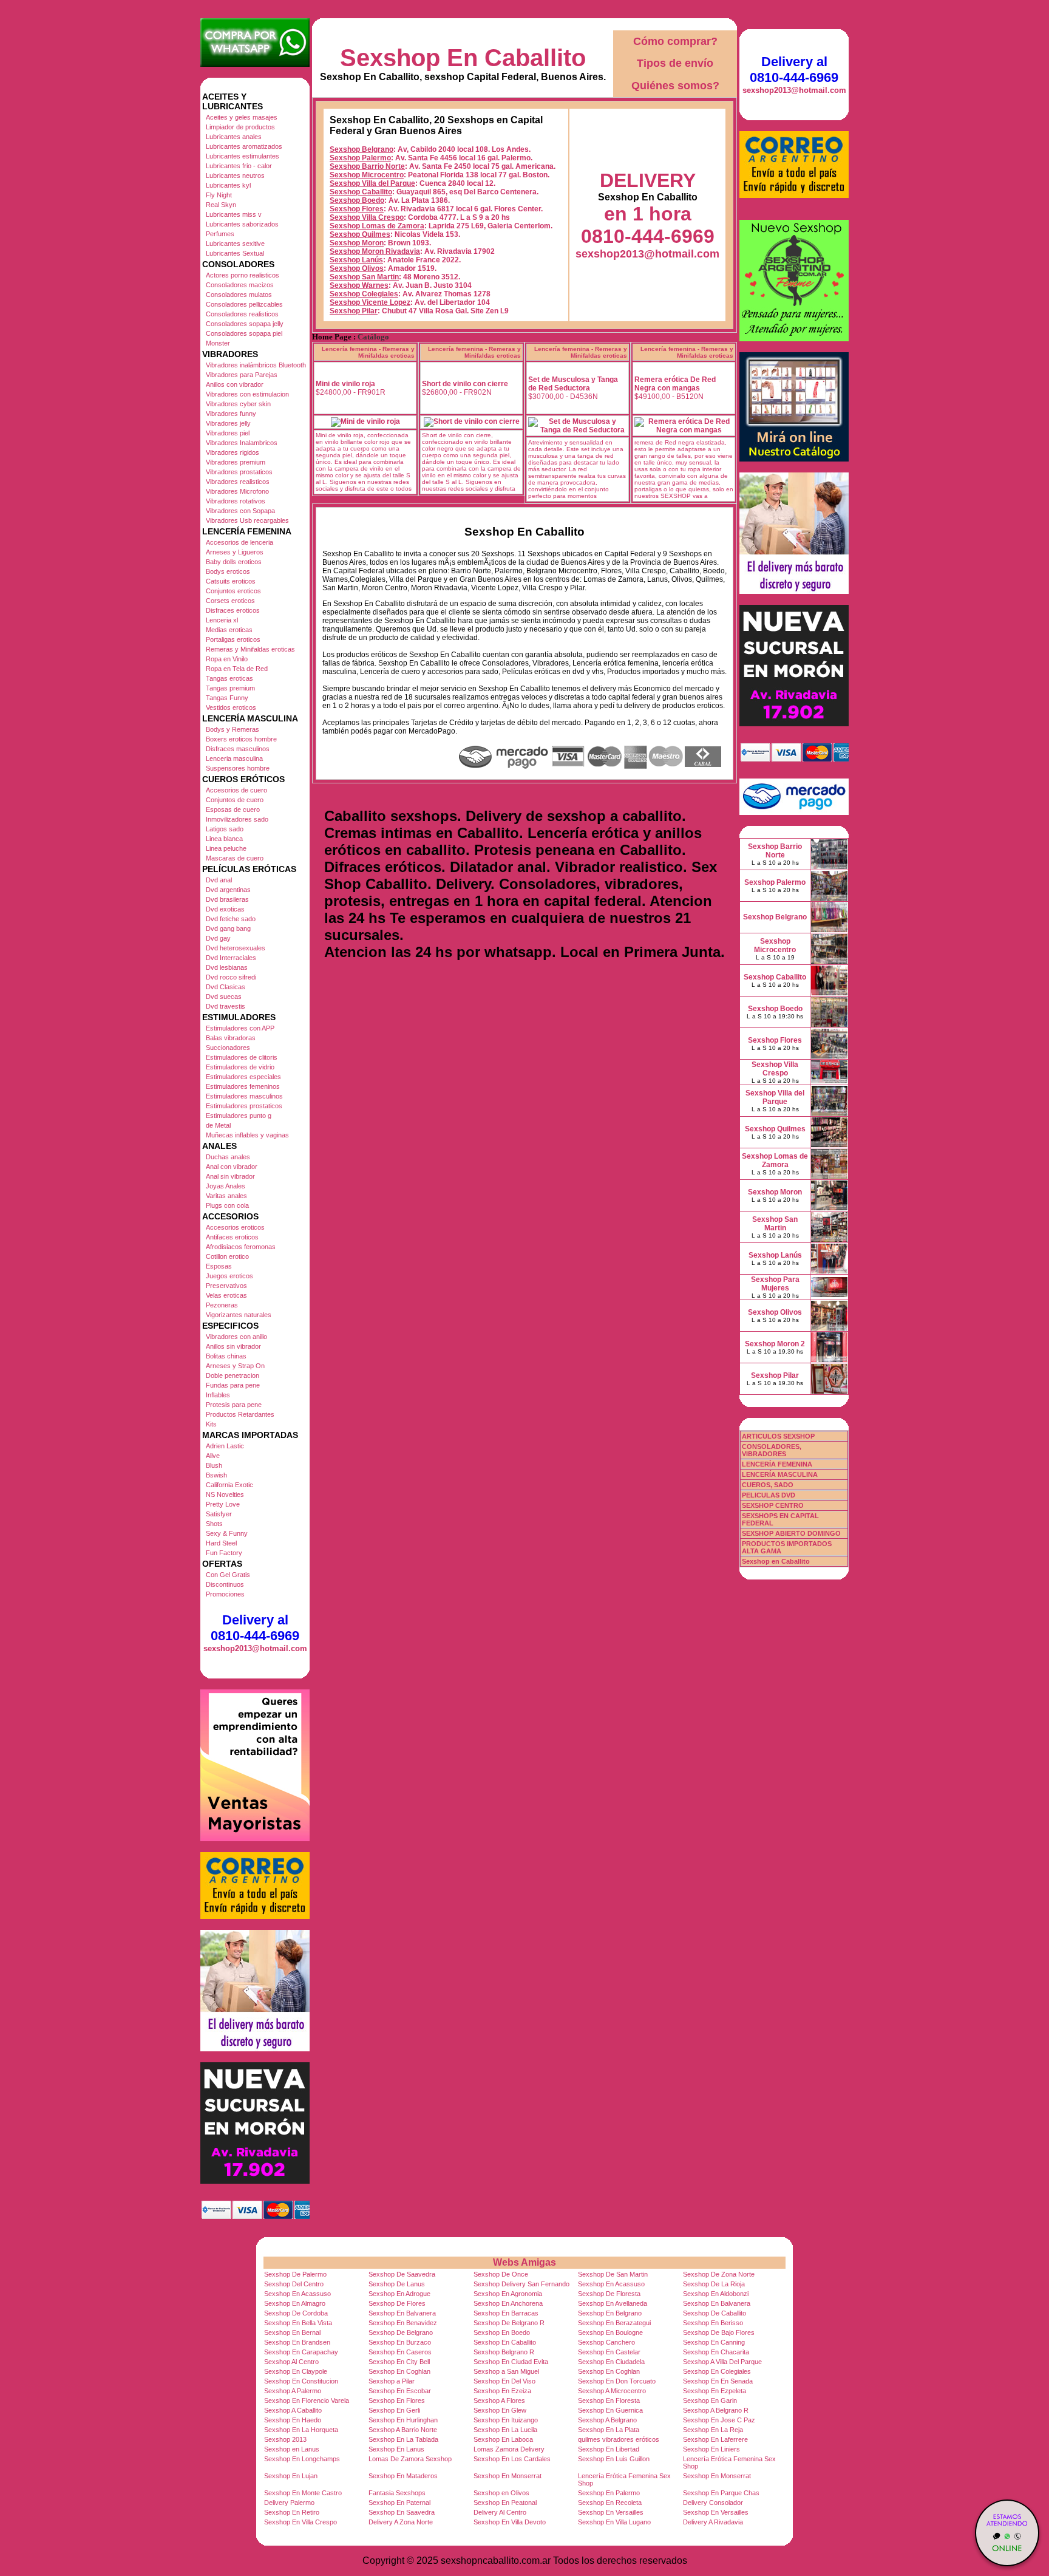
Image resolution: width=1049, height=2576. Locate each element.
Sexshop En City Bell (399, 2362)
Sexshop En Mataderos (403, 2476)
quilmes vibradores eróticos (619, 2439)
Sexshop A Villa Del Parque (722, 2362)
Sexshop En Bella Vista (298, 2323)
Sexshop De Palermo (295, 2274)
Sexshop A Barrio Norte (403, 2430)
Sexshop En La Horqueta (301, 2430)
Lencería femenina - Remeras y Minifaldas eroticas (368, 352)
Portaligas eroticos (233, 639)
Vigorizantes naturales (239, 1315)
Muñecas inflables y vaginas (247, 1135)
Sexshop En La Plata (609, 2430)
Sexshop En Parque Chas (721, 2493)
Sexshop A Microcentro (612, 2391)
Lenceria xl (222, 620)
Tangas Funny (227, 698)
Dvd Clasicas (226, 987)
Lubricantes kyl (228, 185)
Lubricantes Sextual (235, 253)
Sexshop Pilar (354, 311)
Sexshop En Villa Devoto (510, 2522)
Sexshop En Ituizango (506, 2420)
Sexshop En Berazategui (614, 2323)
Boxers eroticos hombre (241, 739)
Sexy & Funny (227, 1533)
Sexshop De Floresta (609, 2294)
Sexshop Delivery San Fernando (521, 2284)
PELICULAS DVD (769, 1495)
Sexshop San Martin (364, 277)
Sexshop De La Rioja (714, 2284)
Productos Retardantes (240, 1414)
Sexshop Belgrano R (504, 2352)
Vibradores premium (236, 462)
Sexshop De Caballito (715, 2313)
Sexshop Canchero (606, 2342)
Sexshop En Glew (500, 2410)
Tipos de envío (675, 63)
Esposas (219, 1266)
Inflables (218, 1395)
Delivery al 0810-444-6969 (255, 1628)
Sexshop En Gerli (394, 2410)
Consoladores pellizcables (244, 304)
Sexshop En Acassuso (611, 2284)
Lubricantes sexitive (235, 244)
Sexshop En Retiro (292, 2512)
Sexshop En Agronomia (508, 2294)
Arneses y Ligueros (235, 552)
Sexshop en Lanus (292, 2449)
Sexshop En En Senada (718, 2381)
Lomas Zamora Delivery (509, 2449)
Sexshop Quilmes (360, 234)
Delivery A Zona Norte (401, 2522)
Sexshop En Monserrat (508, 2476)
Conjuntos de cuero (235, 800)
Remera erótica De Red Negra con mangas (675, 384)
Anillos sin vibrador (233, 1346)
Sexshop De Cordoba (296, 2313)
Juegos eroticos (229, 1276)
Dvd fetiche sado (231, 919)
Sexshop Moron (357, 243)
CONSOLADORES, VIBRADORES (772, 1450)
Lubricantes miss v (234, 214)
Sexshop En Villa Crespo (300, 2522)
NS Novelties (225, 1494)
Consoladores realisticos (242, 314)
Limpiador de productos (240, 127)
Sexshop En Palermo (609, 2493)
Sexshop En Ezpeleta (715, 2391)
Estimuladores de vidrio (240, 1067)
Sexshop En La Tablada (403, 2439)
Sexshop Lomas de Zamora (377, 226)
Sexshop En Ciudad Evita (511, 2362)
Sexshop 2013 (285, 2439)
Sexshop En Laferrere (715, 2439)
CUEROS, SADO (768, 1485)
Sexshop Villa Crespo (367, 217)
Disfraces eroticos (233, 610)
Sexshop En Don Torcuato (617, 2381)
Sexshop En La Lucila (505, 2430)
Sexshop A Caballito (293, 2410)
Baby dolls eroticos (234, 562)
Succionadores (228, 1048)
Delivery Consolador (713, 2503)
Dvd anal (219, 880)
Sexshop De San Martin (613, 2274)
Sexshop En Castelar (609, 2352)
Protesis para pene (234, 1405)
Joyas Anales (226, 1186)
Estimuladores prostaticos (244, 1106)
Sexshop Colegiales (364, 294)
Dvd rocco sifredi (231, 977)
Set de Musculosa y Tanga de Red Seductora (573, 384)
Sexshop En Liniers (711, 2449)
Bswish (216, 1475)
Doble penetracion (233, 1375)
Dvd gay (218, 938)
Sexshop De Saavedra (402, 2274)
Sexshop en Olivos (501, 2493)
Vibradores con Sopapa (240, 511)
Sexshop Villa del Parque (372, 183)
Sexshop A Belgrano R (716, 2410)
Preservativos (226, 1286)
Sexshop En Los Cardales (512, 2459)
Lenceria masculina (234, 758)
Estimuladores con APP (240, 1028)
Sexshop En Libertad (609, 2449)
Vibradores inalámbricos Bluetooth (256, 365)
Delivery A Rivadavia (713, 2522)
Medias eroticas (229, 630)
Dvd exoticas (225, 909)
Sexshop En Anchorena (508, 2303)
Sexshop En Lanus (396, 2449)
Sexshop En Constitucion (301, 2381)
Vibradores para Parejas (242, 375)
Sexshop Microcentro (367, 175)
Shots (214, 1524)
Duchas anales (228, 1157)
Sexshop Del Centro (294, 2284)
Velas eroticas (226, 1295)
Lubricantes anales (234, 137)
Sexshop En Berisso (713, 2323)
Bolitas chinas (226, 1356)
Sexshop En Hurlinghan (403, 2420)
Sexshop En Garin (710, 2401)
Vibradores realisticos (238, 482)
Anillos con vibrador (235, 384)
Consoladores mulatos (239, 295)
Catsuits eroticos (231, 581)
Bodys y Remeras (233, 729)
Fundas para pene (233, 1385)
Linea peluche (226, 848)
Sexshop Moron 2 (775, 1344)
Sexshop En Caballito (463, 58)
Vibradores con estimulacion (247, 394)
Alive (213, 1456)
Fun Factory (224, 1553)
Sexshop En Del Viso (504, 2381)
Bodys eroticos (228, 571)
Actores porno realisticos (243, 275)
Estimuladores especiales (243, 1077)
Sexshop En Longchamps (302, 2459)
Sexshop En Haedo (293, 2420)
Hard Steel (221, 1543)
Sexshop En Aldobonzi (716, 2294)
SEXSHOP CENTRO (773, 1505)
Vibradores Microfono (237, 491)
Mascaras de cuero (235, 858)
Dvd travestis (226, 1006)
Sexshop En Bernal (292, 2332)
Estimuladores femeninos (243, 1086)
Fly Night (219, 195)
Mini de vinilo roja (345, 384)
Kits (211, 1424)
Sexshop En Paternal (399, 2503)
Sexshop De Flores (397, 2303)
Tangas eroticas (229, 678)
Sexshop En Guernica (610, 2410)
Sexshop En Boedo (502, 2332)
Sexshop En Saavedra (402, 2512)
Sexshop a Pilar (392, 2381)
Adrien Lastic (225, 1446)
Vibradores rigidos (233, 452)
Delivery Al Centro (500, 2512)
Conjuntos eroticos (233, 591)
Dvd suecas (224, 997)
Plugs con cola (227, 1205)
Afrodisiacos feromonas (241, 1247)
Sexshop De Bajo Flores (719, 2332)
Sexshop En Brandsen (297, 2342)
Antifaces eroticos (232, 1237)
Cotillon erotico (227, 1256)
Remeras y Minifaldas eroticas (250, 649)
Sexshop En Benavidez (403, 2323)
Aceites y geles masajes (242, 117)
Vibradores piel (228, 433)
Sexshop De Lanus (397, 2284)
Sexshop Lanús (356, 260)
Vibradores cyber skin (238, 404)
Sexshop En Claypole (296, 2371)
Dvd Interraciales (231, 958)
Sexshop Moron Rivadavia (375, 251)
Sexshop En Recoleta (610, 2503)
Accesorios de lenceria (239, 542)
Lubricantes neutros (235, 175)
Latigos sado (225, 829)
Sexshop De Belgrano (401, 2332)
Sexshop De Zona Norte (719, 2274)
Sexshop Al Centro (291, 2362)
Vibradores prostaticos (239, 472)
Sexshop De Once (501, 2274)
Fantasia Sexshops (397, 2493)
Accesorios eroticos (235, 1227)
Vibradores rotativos (236, 501)
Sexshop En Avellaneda (613, 2303)
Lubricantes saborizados (242, 224)
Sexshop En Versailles (611, 2512)
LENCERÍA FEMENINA (777, 1464)
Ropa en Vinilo (227, 659)
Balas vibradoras (231, 1038)
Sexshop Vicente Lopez (370, 302)
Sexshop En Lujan (291, 2476)
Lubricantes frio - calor (239, 166)
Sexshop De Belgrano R (509, 2323)
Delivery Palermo (289, 2503)
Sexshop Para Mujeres (775, 1284)
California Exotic (229, 1485)
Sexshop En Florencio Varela (307, 2401)
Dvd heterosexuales (236, 948)
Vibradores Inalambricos (242, 443)
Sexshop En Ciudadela (611, 2362)
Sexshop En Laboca (503, 2439)
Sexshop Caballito (361, 192)
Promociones (225, 1594)
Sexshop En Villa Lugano (614, 2522)
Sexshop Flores (357, 209)
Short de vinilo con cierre (465, 384)
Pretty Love (223, 1504)
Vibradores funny (231, 414)
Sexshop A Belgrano (607, 2420)
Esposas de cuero (233, 809)
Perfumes (220, 234)
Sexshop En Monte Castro (303, 2493)
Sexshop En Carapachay (301, 2352)
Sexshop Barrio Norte (367, 166)
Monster (218, 343)
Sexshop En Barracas (506, 2313)
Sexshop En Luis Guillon (614, 2459)
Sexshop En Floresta (609, 2401)
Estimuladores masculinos (244, 1096)
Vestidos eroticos (231, 707)
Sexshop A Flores (499, 2401)
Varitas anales (226, 1196)
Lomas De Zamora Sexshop (410, 2459)
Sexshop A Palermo (293, 2391)
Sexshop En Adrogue (399, 2294)
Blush (214, 1465)
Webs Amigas (524, 2262)
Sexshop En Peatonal (505, 2503)
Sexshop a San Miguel (506, 2371)
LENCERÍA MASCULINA (780, 1474)
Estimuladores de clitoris (242, 1057)
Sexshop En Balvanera (717, 2303)
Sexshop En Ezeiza (502, 2391)
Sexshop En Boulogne (610, 2332)
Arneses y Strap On (235, 1366)
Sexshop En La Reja (713, 2430)
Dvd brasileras (227, 899)
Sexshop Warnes (359, 285)
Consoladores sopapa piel (244, 333)
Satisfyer (219, 1514)
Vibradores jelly (228, 423)
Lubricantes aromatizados (244, 146)
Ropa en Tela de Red (237, 669)
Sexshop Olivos (357, 268)
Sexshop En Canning (714, 2342)
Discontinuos (225, 1584)
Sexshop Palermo (360, 158)
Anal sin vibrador (230, 1176)
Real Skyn (221, 205)
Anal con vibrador (232, 1167)
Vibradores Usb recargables (247, 520)
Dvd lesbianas (227, 967)
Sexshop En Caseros (400, 2352)
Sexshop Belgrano (362, 149)
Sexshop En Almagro (295, 2303)
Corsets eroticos (230, 601)
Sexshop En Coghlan (399, 2371)
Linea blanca (224, 839)
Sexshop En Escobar (400, 2391)
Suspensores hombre (238, 768)
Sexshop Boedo (357, 200)
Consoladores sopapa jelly (245, 324)
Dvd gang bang (228, 929)
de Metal (218, 1125)
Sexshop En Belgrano (610, 2313)
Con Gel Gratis (228, 1575)
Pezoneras (222, 1305)
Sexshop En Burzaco (400, 2342)
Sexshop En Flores (397, 2401)
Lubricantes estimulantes (243, 156)
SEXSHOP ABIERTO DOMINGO (791, 1533)
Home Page (332, 337)
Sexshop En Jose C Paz (719, 2420)
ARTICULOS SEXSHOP (778, 1436)
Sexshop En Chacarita (716, 2352)
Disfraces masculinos (238, 749)
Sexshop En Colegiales (717, 2371)
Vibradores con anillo (236, 1337)
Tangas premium (230, 688)
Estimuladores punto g (239, 1116)
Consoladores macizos (240, 285)
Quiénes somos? (675, 86)
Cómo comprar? (675, 41)
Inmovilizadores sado (237, 819)
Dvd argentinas (228, 890)
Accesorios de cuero (236, 790)
